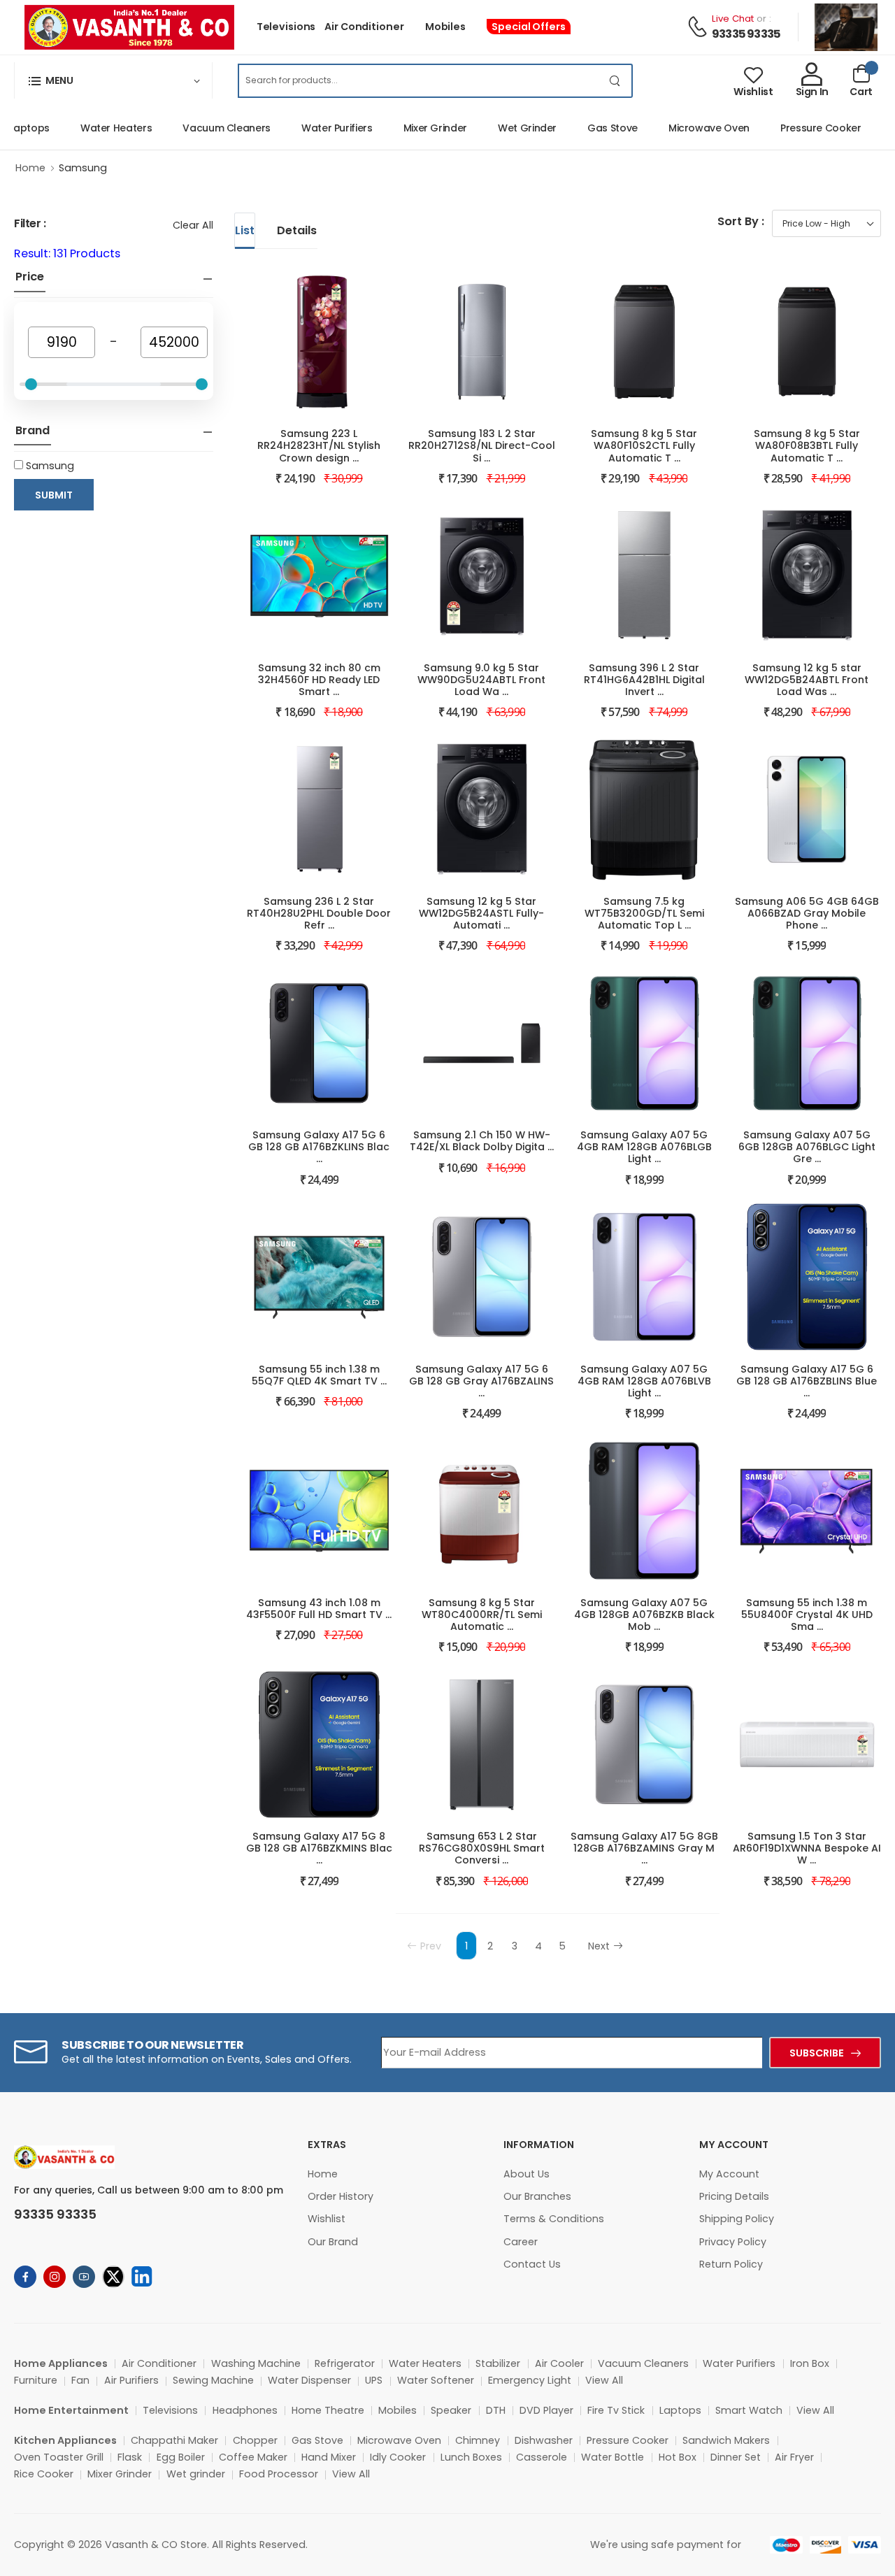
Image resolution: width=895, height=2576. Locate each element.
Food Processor (279, 2474)
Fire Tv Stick (616, 2410)
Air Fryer (794, 2457)
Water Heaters (91, 128)
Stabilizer (498, 2363)
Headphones (245, 2410)
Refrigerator (345, 2363)
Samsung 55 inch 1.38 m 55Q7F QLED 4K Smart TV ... (319, 1375)
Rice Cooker (44, 2474)
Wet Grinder (502, 128)
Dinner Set (736, 2457)
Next (599, 1946)
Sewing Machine (213, 2380)
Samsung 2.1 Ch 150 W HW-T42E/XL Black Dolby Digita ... (482, 1141)
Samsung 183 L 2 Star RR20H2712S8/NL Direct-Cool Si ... (482, 445)
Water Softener (436, 2380)
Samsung (83, 168)
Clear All (193, 225)
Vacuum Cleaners (201, 128)
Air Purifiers (131, 2380)
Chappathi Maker (174, 2440)
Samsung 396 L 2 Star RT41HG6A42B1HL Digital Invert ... (644, 680)
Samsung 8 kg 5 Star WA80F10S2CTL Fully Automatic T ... (644, 445)
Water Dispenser (309, 2380)
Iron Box (810, 2363)
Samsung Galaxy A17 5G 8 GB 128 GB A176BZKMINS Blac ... (319, 1848)
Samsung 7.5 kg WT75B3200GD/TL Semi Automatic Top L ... (644, 913)
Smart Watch (749, 2410)
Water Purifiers (312, 128)
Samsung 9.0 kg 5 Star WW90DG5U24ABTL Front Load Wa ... (481, 680)
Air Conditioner (364, 27)
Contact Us (532, 2264)
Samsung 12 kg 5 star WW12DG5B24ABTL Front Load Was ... (807, 680)
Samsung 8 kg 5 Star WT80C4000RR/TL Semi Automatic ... (482, 1615)
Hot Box (678, 2457)
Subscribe (817, 2053)
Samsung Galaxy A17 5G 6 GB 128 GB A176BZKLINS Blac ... (319, 1147)
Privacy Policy (733, 2242)
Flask (130, 2457)
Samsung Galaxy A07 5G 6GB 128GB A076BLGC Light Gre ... (807, 1147)
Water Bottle (613, 2457)
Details (297, 230)
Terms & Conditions (554, 2219)
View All (604, 2380)
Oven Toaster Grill (59, 2457)
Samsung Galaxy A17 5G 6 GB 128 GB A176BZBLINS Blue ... (807, 1381)
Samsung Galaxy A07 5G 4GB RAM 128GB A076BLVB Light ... (644, 1381)
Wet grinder (196, 2474)
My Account (729, 2174)
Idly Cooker (398, 2457)
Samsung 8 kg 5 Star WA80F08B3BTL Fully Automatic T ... (807, 445)
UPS (374, 2380)
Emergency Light (530, 2380)
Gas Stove (587, 128)
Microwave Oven (684, 128)
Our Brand (333, 2242)
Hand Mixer (329, 2457)
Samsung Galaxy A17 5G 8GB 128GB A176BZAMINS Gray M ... (644, 1848)
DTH (496, 2410)
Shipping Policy (737, 2219)
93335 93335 (746, 34)
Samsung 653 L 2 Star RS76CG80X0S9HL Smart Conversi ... (482, 1848)
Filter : (30, 223)
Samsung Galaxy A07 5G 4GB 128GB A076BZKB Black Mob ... (644, 1615)
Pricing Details (734, 2196)
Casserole (542, 2457)
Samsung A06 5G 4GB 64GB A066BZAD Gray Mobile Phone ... (807, 913)
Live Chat (733, 19)
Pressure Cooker (796, 128)
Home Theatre (328, 2410)
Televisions (286, 27)
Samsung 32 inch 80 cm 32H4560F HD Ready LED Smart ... (319, 680)
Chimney (478, 2440)
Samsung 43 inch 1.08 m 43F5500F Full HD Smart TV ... (319, 1609)
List (245, 230)
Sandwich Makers (726, 2440)
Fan (80, 2380)
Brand (33, 431)
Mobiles (445, 27)
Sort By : (741, 221)
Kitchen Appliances (65, 2440)
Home (30, 168)
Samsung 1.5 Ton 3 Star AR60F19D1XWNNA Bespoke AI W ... (807, 1848)
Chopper (255, 2440)
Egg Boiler (181, 2457)
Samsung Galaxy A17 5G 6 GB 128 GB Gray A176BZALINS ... (481, 1381)
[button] (113, 80)
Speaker (451, 2410)
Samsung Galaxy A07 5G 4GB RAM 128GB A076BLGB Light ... (644, 1147)
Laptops (680, 2410)
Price (30, 277)
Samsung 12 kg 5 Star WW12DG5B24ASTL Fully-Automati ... (481, 913)
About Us (527, 2174)
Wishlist (327, 2219)
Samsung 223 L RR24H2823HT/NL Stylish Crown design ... (319, 445)
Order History (341, 2196)
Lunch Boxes (471, 2457)
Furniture (36, 2380)
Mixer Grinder (410, 128)
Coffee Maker (253, 2457)
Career (521, 2242)
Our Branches (537, 2196)
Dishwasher (544, 2440)
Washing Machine (256, 2363)
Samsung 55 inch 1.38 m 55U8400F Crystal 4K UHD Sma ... (807, 1615)
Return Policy (731, 2264)
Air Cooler (559, 2363)
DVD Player (546, 2410)
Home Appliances (61, 2363)
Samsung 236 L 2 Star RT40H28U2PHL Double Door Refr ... (319, 913)
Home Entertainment (71, 2410)
